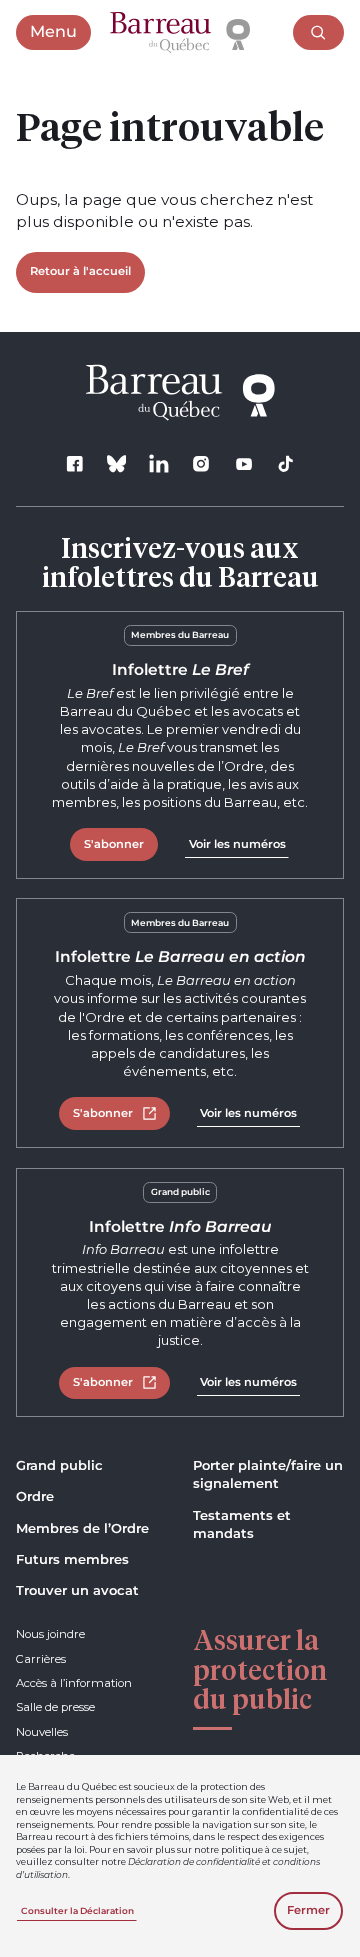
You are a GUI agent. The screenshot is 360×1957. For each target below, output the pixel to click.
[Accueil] (180, 33)
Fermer (308, 1910)
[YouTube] (243, 463)
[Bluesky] (116, 463)
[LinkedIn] (159, 463)
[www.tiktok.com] (285, 463)
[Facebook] (74, 463)
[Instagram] (201, 463)
